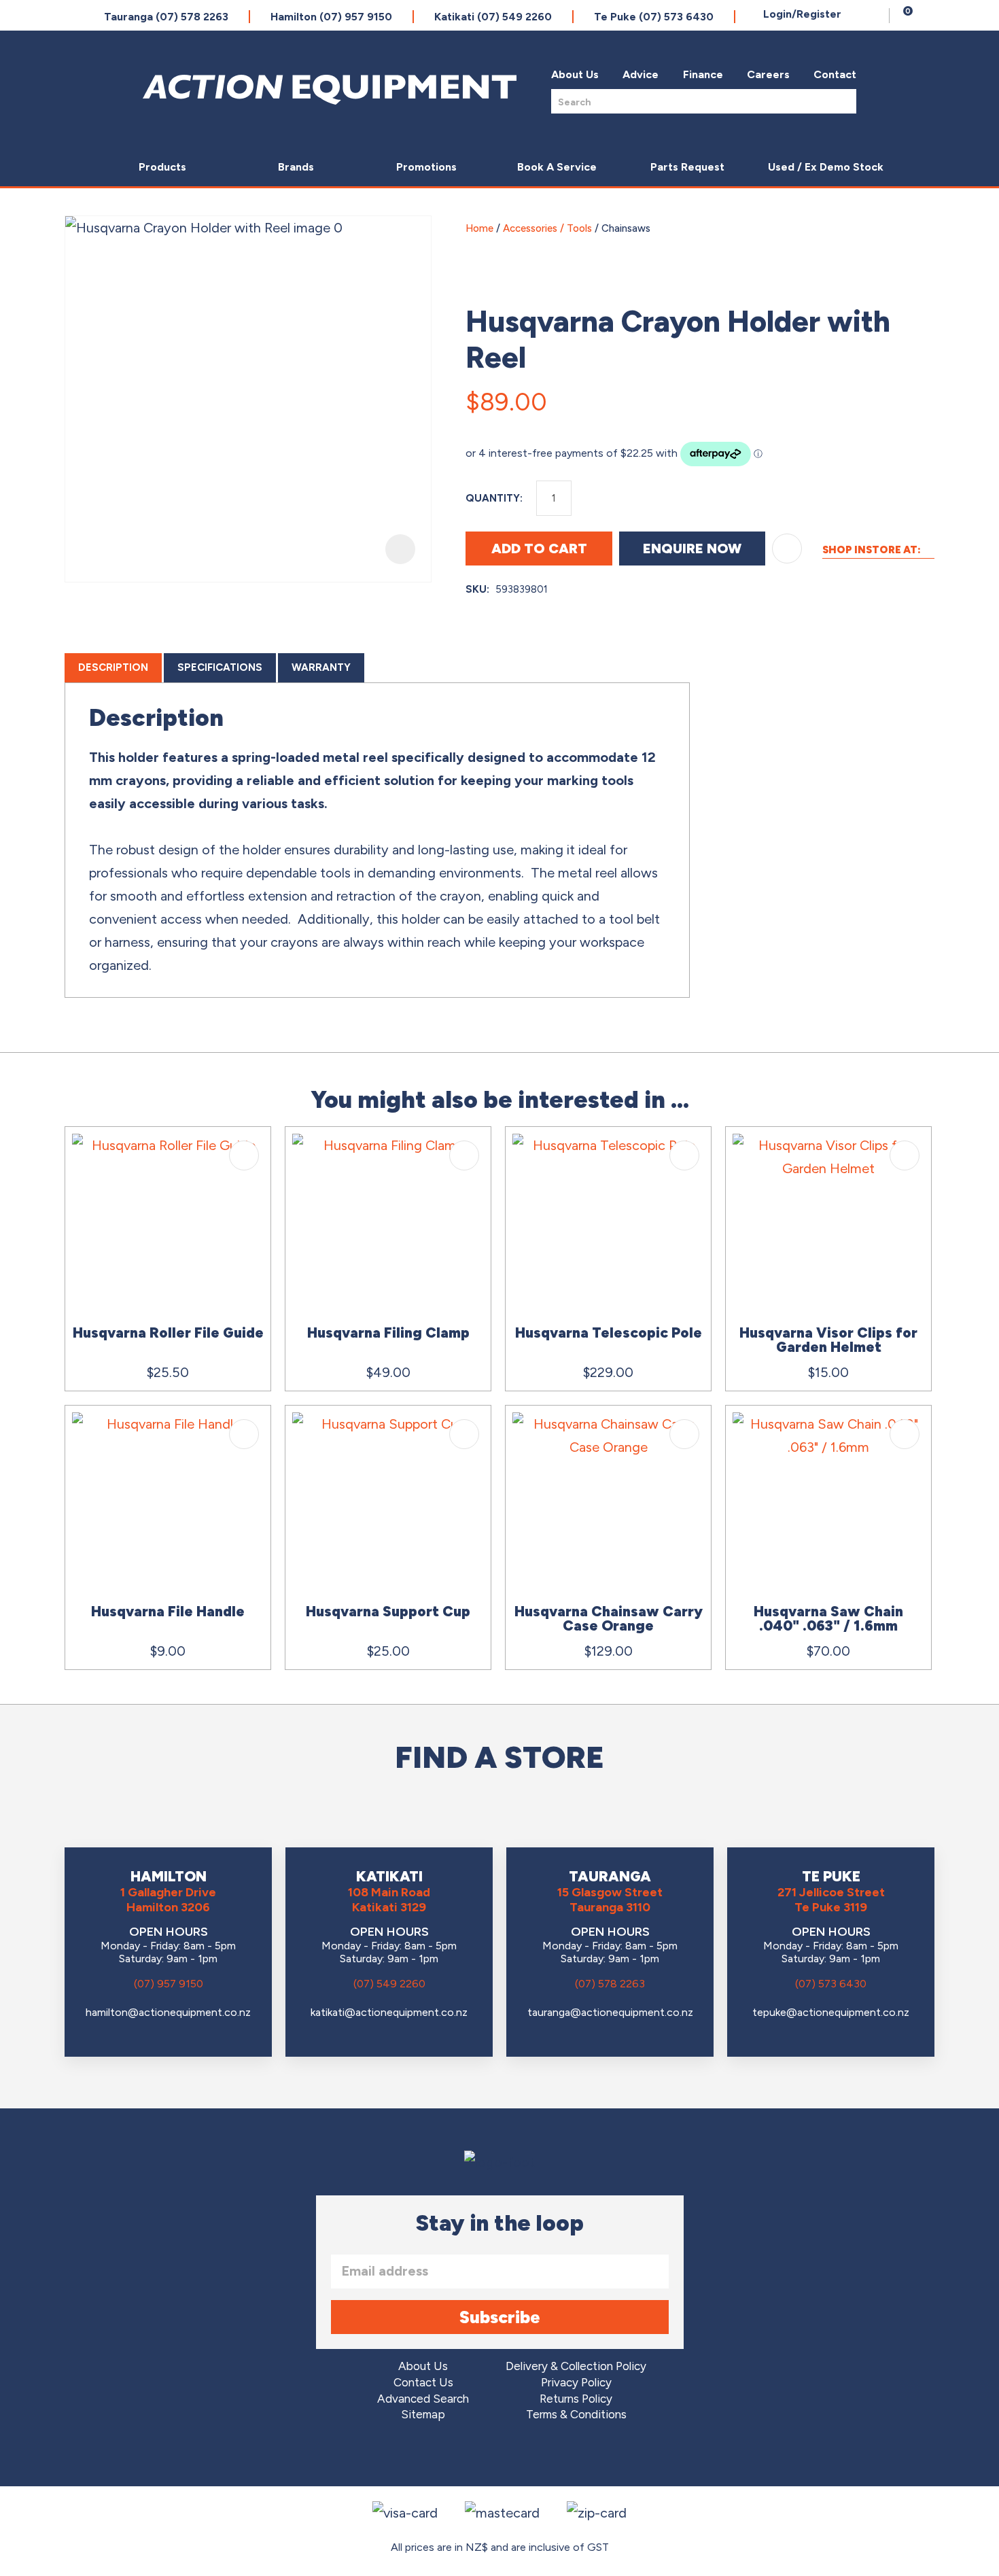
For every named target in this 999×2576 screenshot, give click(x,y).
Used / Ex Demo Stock (826, 167)
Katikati (493, 17)
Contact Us (423, 2383)
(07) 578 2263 (610, 1984)
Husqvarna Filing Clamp (388, 1333)
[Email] (888, 396)
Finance (703, 74)
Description (113, 667)
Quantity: (494, 498)
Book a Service (557, 167)
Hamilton (331, 17)
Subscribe (500, 2317)
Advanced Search (423, 2399)
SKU (476, 589)
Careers (768, 74)
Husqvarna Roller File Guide (168, 1333)
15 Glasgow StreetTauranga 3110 (610, 1900)
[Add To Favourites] (787, 549)
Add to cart (539, 549)
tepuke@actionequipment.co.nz (831, 2012)
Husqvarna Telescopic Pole (609, 1333)
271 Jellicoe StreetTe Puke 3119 (831, 1900)
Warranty (321, 667)
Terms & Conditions (576, 2415)
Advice (641, 74)
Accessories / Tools (547, 228)
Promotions (426, 167)
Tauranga (166, 17)
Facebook (462, 2456)
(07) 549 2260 (389, 1984)
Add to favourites (244, 1155)
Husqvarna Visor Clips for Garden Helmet (828, 1340)
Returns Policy (576, 2399)
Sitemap (423, 2415)
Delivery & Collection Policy (576, 2366)
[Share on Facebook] (856, 396)
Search (842, 101)
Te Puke (654, 17)
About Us (575, 74)
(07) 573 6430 (831, 1984)
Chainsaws (626, 228)
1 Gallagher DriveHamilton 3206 (168, 1900)
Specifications (220, 667)
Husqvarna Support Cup (388, 1611)
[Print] (920, 396)
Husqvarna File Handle (168, 1611)
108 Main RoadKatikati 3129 (389, 1900)
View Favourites (875, 16)
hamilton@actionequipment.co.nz (168, 2012)
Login (802, 14)
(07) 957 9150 (169, 1984)
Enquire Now (692, 549)
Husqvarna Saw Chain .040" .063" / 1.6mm (828, 1618)
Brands (296, 167)
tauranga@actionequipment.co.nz (610, 2012)
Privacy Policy (576, 2383)
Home (479, 228)
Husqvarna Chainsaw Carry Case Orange (609, 1618)
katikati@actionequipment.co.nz (389, 2012)
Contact (835, 74)
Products (162, 167)
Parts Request (687, 167)
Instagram (500, 2456)
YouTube (538, 2456)
